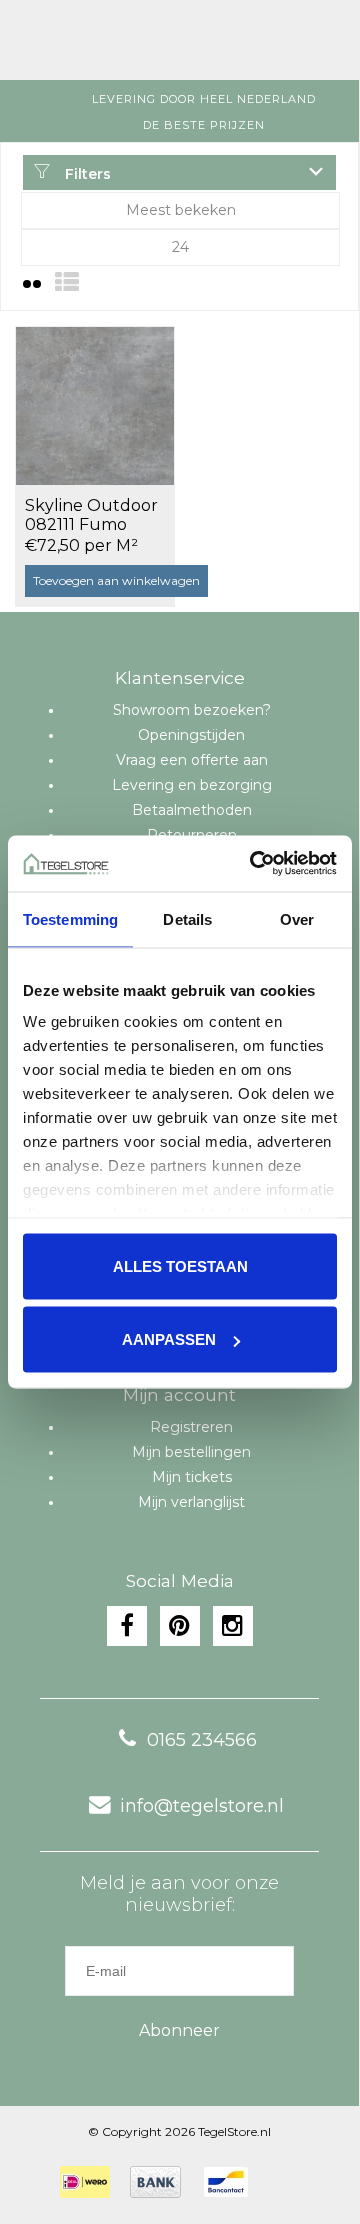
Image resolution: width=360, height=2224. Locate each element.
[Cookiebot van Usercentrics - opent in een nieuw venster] (254, 864)
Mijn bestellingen (191, 1452)
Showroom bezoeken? (192, 710)
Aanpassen (169, 1339)
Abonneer (179, 2030)
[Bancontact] (226, 2182)
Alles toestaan (180, 1265)
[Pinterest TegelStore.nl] (180, 1626)
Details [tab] (187, 918)
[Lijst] (67, 282)
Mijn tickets (192, 1477)
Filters (86, 174)
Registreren (191, 1427)
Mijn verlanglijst (191, 1502)
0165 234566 (202, 1740)
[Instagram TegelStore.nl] (233, 1626)
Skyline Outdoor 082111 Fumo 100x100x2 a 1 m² (92, 516)
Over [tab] (297, 918)
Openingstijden (191, 735)
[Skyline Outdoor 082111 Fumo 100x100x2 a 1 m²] (95, 405)
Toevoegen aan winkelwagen (116, 580)
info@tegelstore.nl (202, 1806)
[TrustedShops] (281, 2182)
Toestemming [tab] (70, 918)
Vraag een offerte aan (192, 760)
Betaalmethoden (192, 810)
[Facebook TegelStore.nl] (127, 1626)
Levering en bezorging (192, 785)
